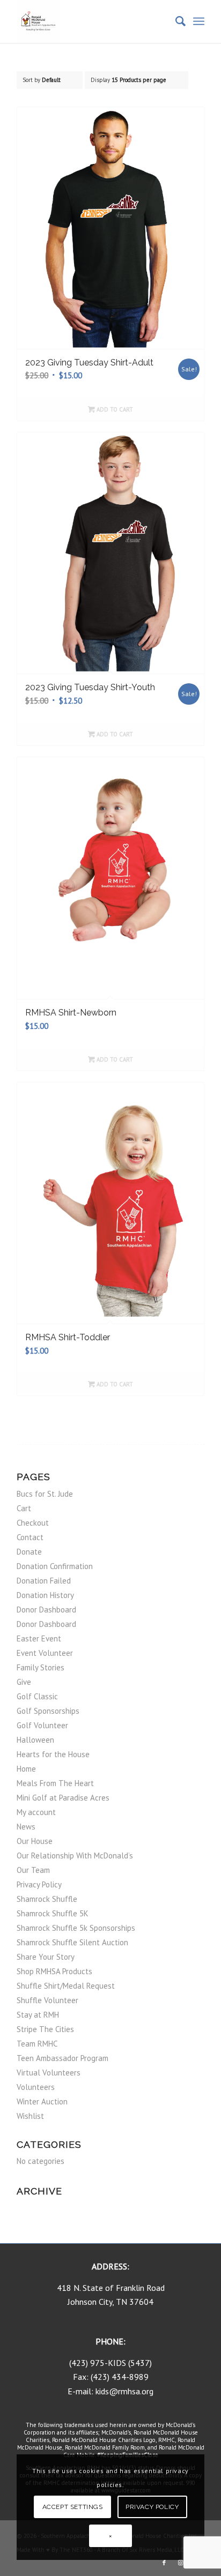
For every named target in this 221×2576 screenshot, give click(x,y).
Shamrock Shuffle (47, 1899)
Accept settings (73, 2507)
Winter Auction (42, 2101)
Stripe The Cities (45, 2029)
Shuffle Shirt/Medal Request (66, 1986)
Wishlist (30, 2116)
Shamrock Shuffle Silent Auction (72, 1942)
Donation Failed (44, 1581)
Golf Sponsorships (48, 1711)
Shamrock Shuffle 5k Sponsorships (76, 1928)
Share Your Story (46, 1957)
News (26, 1827)
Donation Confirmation (55, 1566)
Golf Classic (37, 1696)
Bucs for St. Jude (45, 1494)
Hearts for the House (53, 1754)
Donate (29, 1552)
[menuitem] (175, 21)
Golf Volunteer (42, 1725)
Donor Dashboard (46, 1610)
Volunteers (36, 2087)
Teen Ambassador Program (62, 2058)
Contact (30, 1537)
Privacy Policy (39, 1884)
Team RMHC (37, 2044)
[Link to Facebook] (164, 2563)
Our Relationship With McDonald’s (75, 1856)
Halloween (35, 1740)
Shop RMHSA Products (54, 1971)
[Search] (175, 21)
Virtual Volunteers (49, 2073)
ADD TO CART (114, 409)
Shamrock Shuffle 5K (53, 1913)
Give (24, 1682)
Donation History (45, 1595)
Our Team (33, 1870)
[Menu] (199, 21)
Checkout (33, 1523)
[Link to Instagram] (180, 2563)
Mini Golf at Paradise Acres (63, 1798)
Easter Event (39, 1638)
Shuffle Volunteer (47, 2000)
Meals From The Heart (55, 1783)
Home (26, 1769)
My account (36, 1812)
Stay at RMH (38, 2015)
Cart (24, 1508)
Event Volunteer (45, 1653)
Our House (35, 1841)
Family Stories (40, 1667)
